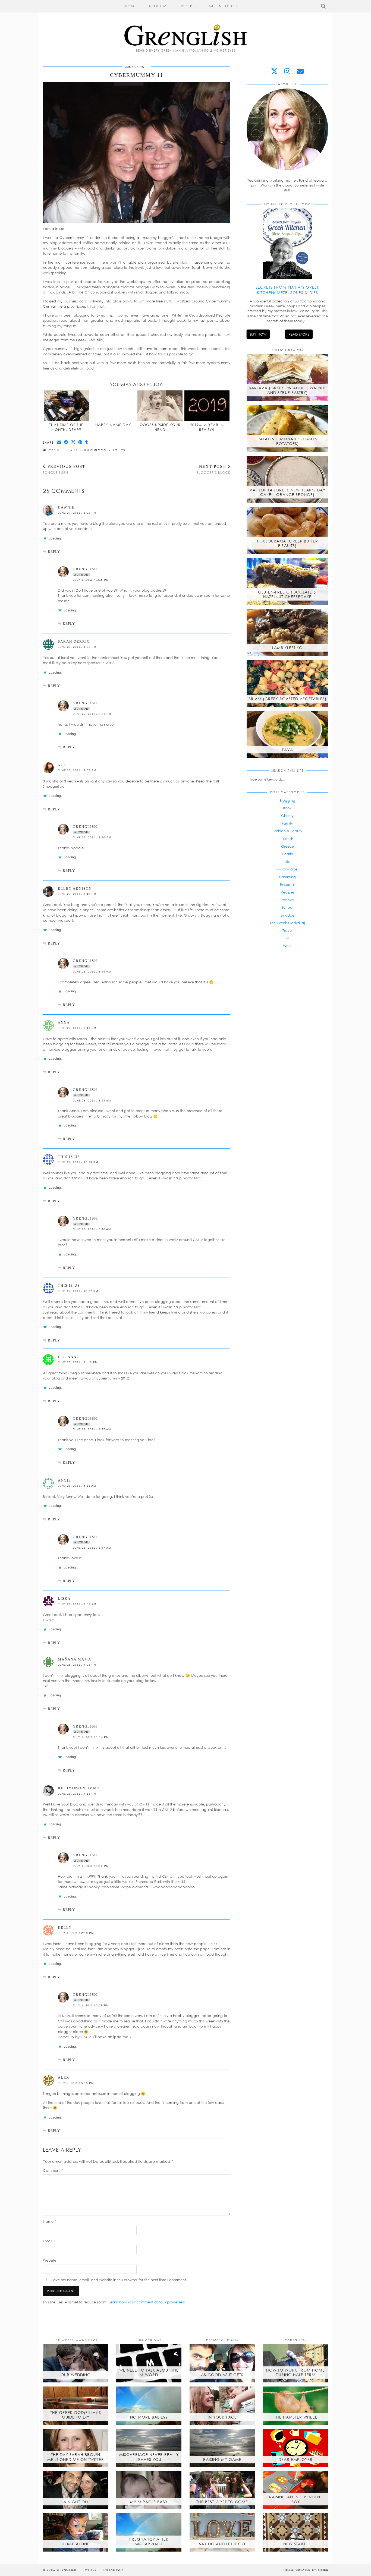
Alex (64, 2077)
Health (287, 854)
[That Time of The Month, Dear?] (67, 406)
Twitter (90, 2570)
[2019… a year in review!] (207, 406)
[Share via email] (59, 442)
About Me (159, 6)
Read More (299, 334)
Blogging (287, 800)
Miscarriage (287, 869)
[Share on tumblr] (87, 442)
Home (131, 6)
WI (287, 938)
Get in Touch (223, 6)
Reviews (287, 900)
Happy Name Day (113, 425)
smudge (287, 915)
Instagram (114, 2570)
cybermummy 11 (63, 450)
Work (287, 946)
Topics (119, 450)
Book (287, 808)
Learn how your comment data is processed (147, 2302)
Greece (287, 846)
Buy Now (258, 334)
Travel (287, 930)
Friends (287, 839)
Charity (287, 816)
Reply (54, 552)
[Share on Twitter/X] (73, 442)
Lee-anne (69, 1357)
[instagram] (287, 71)
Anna (64, 1023)
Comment (53, 2170)
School (287, 907)
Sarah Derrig (74, 641)
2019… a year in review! (207, 427)
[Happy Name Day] (113, 406)
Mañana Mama (75, 1659)
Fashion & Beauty (287, 831)
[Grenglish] (185, 23)
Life (287, 861)
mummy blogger (95, 450)
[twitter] (274, 71)
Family (287, 823)
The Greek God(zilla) (287, 923)
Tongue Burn (64, 469)
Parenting (287, 877)
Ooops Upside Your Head (160, 427)
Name (50, 2221)
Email (49, 2241)
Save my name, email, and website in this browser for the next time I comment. (119, 2280)
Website (50, 2260)
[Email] (300, 71)
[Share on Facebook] (66, 442)
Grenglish (67, 2570)
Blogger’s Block (213, 469)
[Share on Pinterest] (80, 442)
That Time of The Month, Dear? (66, 427)
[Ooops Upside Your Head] (160, 406)
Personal (287, 885)
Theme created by (306, 2570)
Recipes (189, 6)
